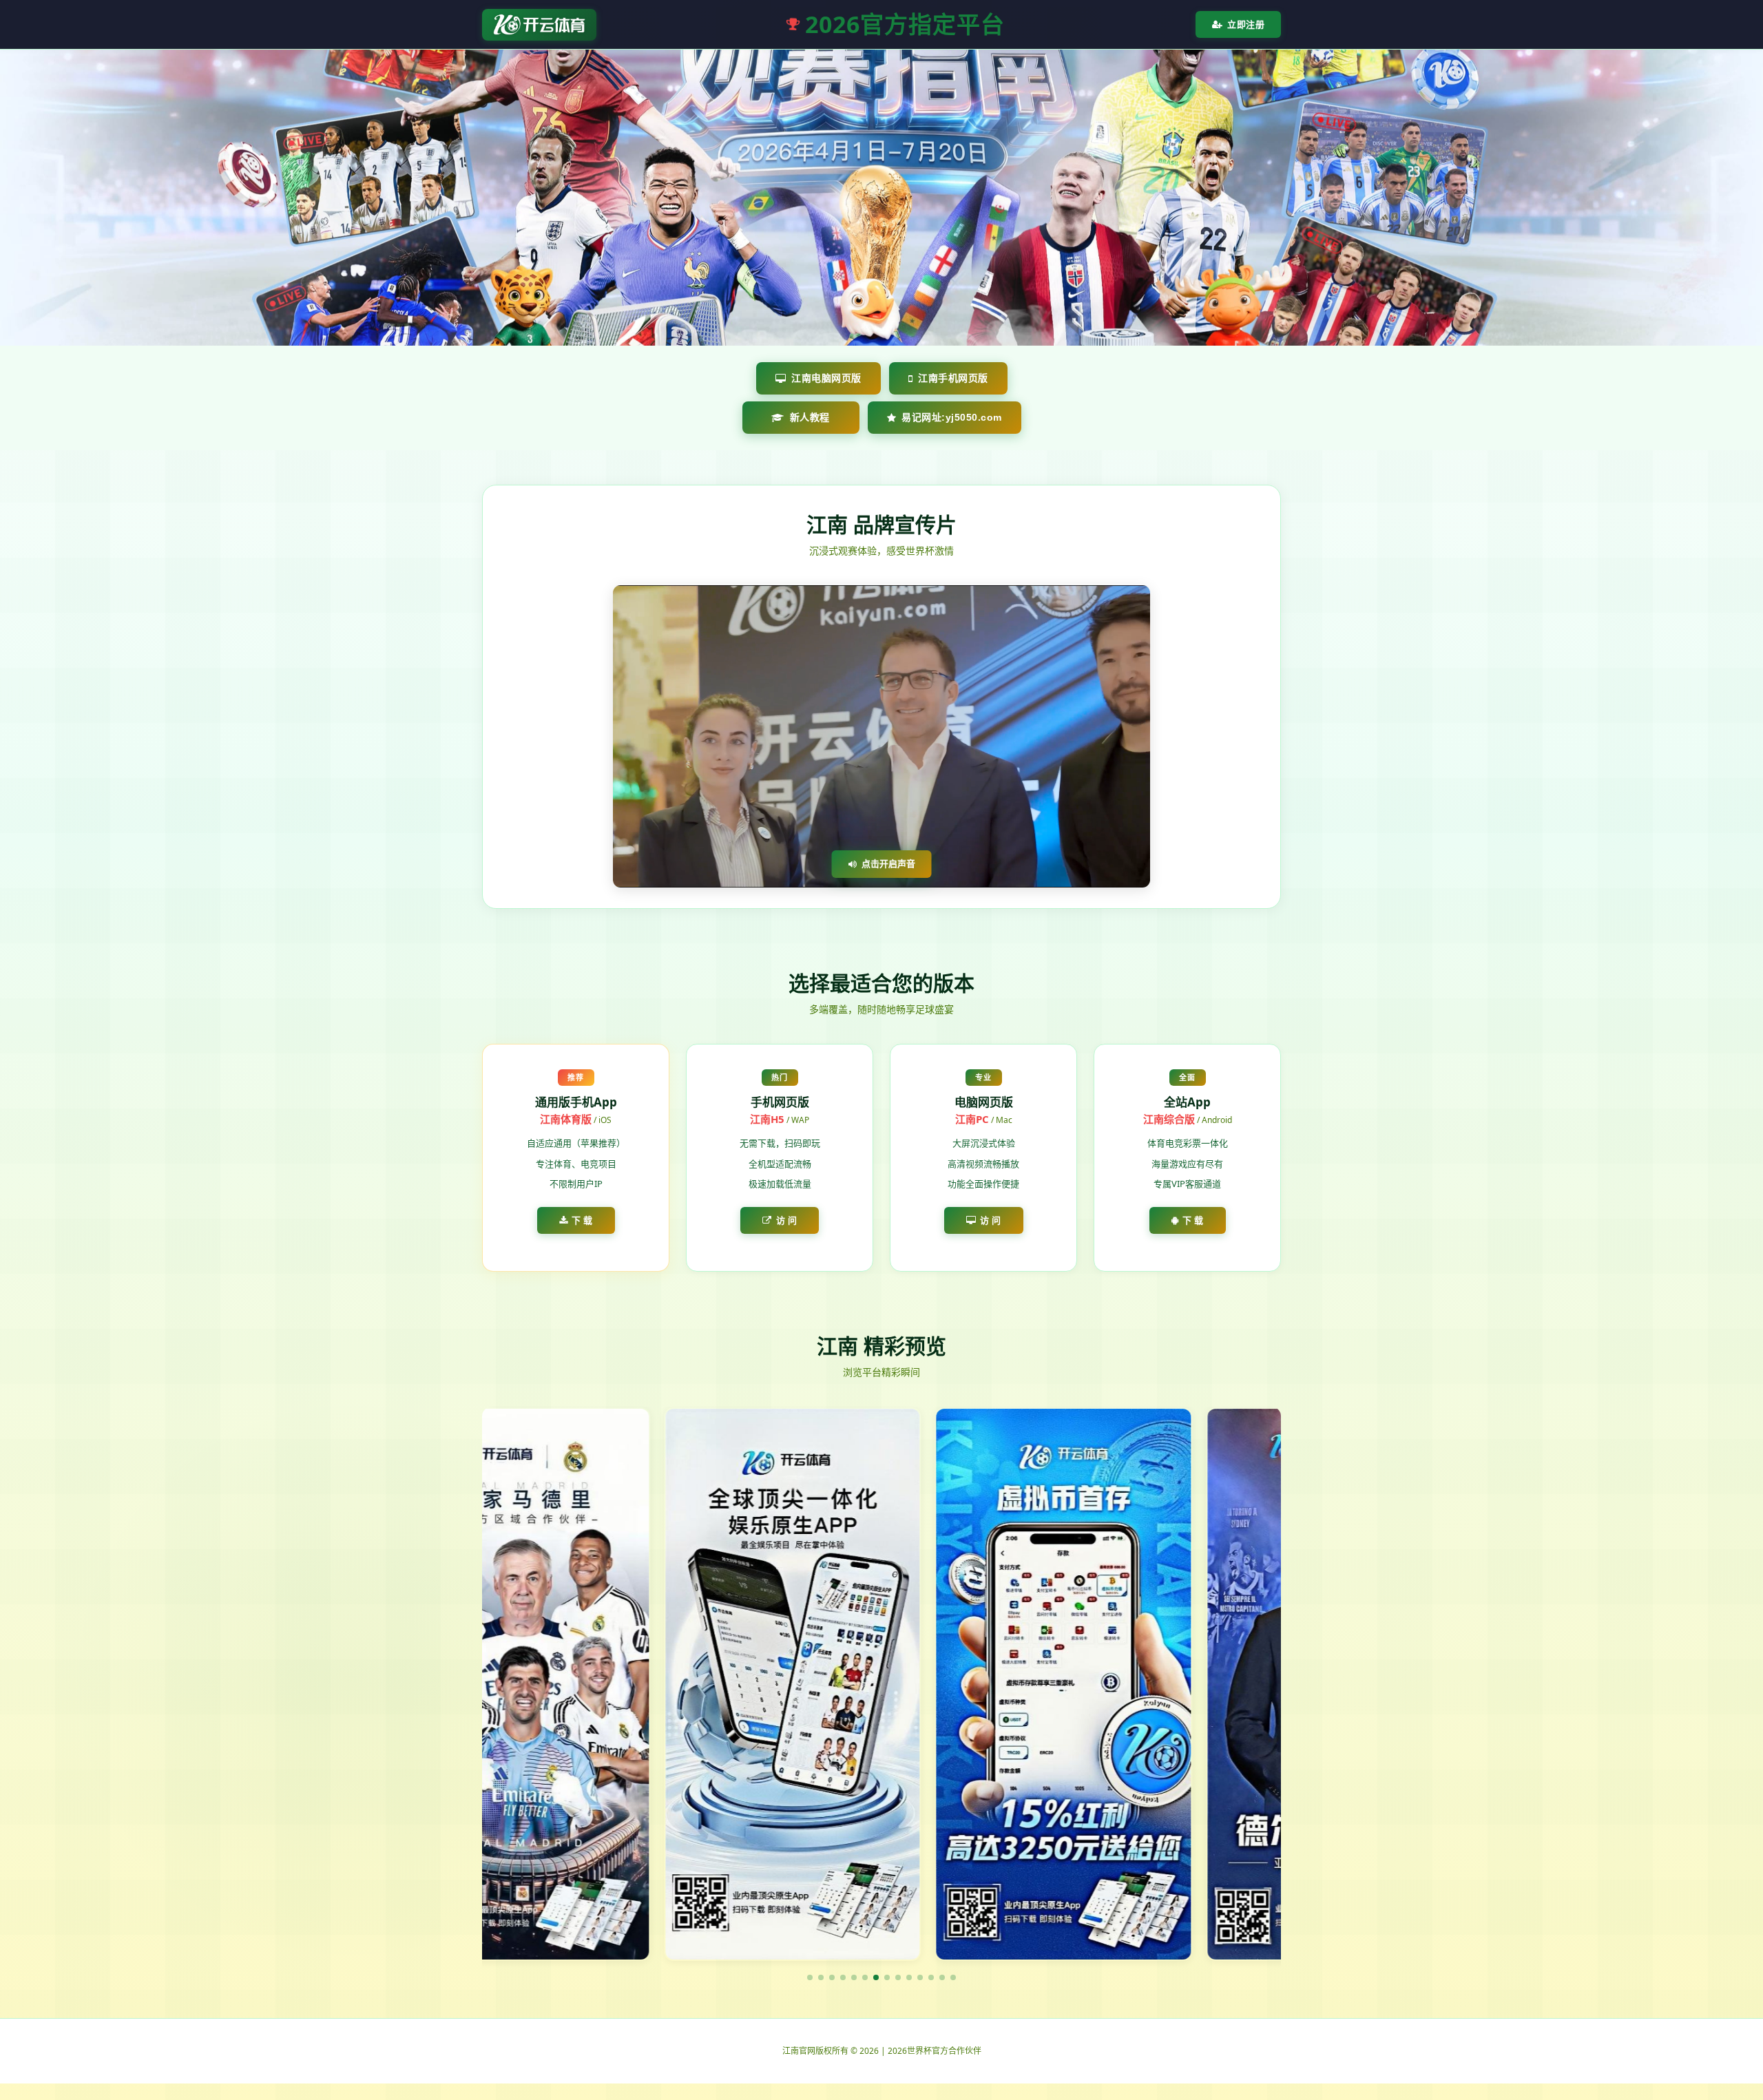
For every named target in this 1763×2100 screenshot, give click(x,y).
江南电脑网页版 (826, 378)
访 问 (787, 1220)
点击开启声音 (888, 863)
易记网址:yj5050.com (952, 417)
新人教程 (810, 417)
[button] (810, 1977)
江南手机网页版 (953, 378)
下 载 (582, 1220)
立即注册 (1246, 24)
